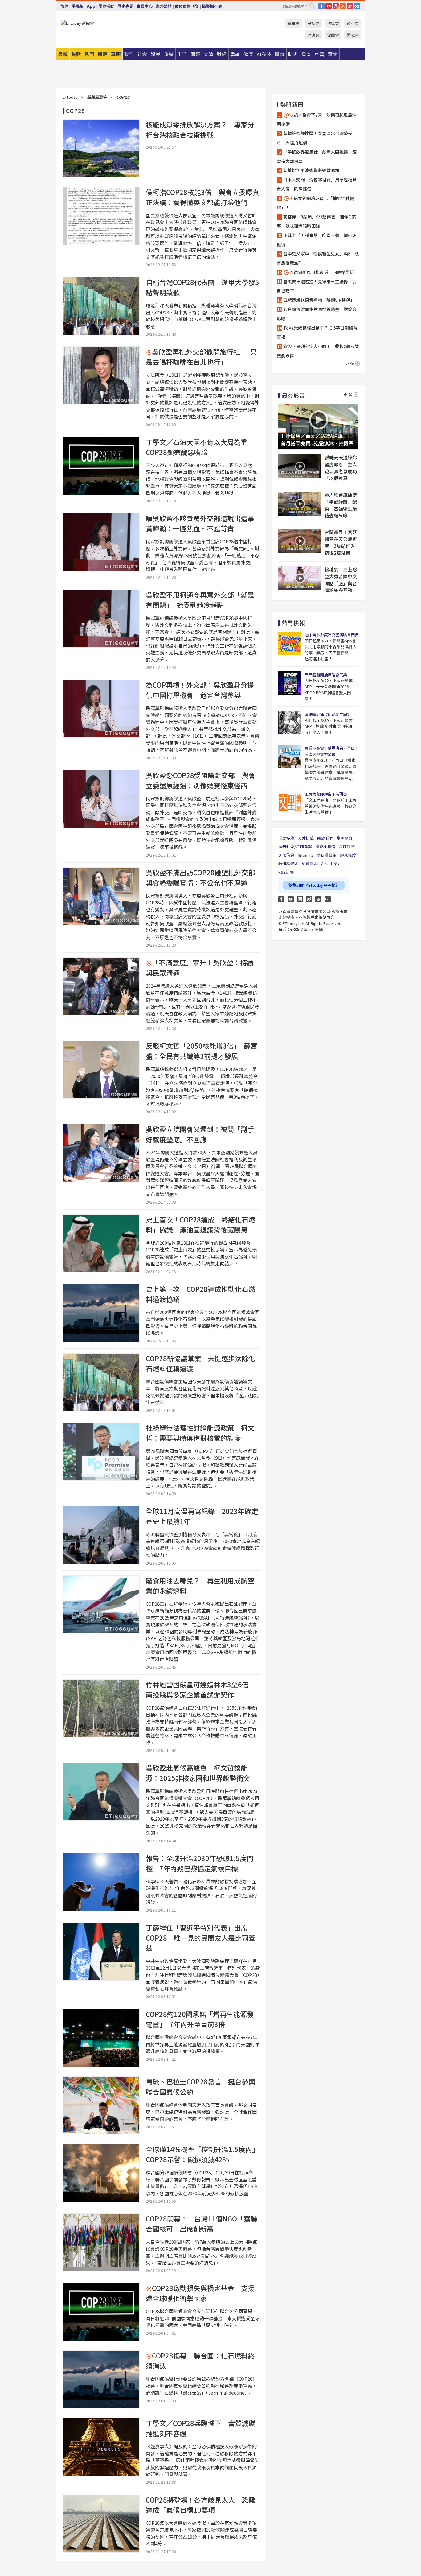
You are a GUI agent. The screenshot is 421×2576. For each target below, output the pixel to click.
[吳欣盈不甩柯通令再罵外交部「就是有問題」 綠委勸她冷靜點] (101, 619)
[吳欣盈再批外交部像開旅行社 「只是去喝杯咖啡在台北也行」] (101, 375)
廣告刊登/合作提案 (295, 846)
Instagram (300, 899)
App (91, 6)
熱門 (89, 54)
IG (336, 6)
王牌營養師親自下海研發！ (328, 794)
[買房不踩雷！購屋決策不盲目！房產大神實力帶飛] (290, 756)
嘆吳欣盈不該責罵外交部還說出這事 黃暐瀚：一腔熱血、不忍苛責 (203, 523)
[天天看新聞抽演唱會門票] (290, 683)
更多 (350, 363)
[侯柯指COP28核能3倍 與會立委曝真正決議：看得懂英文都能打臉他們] (101, 216)
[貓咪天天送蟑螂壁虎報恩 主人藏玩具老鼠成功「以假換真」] (300, 466)
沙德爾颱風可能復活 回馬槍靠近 (322, 272)
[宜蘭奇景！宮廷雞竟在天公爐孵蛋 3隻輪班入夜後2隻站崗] (300, 541)
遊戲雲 (353, 35)
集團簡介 (345, 838)
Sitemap (305, 855)
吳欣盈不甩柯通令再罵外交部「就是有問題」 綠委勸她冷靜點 (200, 600)
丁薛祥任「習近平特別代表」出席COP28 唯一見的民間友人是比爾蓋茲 (200, 1938)
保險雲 (333, 35)
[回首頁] (78, 23)
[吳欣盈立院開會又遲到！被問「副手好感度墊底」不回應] (101, 1153)
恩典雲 (313, 35)
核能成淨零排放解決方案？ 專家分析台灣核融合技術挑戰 (200, 129)
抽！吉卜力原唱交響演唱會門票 (331, 635)
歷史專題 (125, 6)
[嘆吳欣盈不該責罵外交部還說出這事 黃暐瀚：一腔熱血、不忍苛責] (101, 542)
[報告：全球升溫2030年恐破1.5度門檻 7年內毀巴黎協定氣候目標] (101, 1882)
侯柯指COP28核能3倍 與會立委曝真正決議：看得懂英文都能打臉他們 (202, 197)
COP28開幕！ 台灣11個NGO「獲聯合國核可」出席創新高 (202, 2223)
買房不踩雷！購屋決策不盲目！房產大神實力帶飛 (331, 751)
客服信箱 (286, 855)
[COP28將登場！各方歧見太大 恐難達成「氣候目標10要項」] (101, 2524)
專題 (116, 54)
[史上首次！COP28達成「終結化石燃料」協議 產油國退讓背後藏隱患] (101, 1243)
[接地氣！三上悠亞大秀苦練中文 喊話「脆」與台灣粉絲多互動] (300, 578)
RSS (343, 6)
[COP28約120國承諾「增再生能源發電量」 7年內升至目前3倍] (101, 2038)
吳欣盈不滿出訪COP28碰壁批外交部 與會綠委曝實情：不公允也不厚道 (204, 877)
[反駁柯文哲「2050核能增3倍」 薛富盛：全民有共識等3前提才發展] (101, 1070)
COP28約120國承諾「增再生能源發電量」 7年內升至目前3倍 (200, 2019)
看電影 (294, 23)
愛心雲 (353, 23)
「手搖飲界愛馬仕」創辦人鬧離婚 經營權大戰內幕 (317, 156)
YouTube (329, 6)
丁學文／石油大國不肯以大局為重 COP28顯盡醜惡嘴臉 (200, 447)
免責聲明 (310, 863)
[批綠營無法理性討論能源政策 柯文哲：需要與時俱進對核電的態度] (101, 1452)
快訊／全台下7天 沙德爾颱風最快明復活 (317, 119)
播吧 (103, 54)
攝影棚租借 (212, 6)
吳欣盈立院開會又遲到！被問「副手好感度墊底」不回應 (200, 1134)
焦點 (76, 54)
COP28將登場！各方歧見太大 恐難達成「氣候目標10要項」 (200, 2505)
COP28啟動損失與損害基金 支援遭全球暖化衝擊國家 (200, 2293)
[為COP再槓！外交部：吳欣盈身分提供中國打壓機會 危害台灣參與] (101, 709)
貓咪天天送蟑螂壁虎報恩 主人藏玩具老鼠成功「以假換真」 (341, 468)
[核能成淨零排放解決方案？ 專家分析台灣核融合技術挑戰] (101, 148)
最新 (63, 54)
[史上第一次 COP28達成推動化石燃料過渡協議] (101, 1313)
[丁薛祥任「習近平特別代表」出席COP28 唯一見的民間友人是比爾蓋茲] (101, 1952)
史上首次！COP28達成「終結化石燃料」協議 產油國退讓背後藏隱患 (200, 1224)
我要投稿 (286, 838)
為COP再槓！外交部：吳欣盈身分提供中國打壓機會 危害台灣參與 (200, 690)
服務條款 (348, 855)
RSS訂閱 (286, 872)
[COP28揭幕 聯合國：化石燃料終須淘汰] (101, 2379)
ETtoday (70, 97)
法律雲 (333, 23)
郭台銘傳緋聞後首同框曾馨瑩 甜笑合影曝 (317, 314)
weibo (350, 6)
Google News (357, 6)
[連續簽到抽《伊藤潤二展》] (290, 723)
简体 (64, 6)
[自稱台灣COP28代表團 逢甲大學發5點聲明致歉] (101, 306)
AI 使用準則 (331, 863)
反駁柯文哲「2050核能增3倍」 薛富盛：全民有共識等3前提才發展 (202, 1051)
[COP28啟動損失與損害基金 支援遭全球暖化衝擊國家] (101, 2312)
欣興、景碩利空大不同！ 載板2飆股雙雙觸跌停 (318, 351)
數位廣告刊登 (187, 6)
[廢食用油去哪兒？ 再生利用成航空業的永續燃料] (101, 1604)
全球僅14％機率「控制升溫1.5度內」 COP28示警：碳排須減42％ (204, 2154)
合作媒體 (347, 846)
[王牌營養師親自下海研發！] (290, 802)
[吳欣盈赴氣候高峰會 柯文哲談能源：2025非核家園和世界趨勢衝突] (101, 1792)
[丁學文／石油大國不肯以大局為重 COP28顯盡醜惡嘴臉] (101, 466)
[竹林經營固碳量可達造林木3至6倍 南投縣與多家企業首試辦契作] (101, 1708)
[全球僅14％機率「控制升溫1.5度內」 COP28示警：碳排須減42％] (101, 2173)
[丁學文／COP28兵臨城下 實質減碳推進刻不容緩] (101, 2447)
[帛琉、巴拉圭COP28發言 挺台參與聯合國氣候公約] (101, 2105)
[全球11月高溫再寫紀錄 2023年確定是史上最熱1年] (101, 1535)
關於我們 (325, 838)
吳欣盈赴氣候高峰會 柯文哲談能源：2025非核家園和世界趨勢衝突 (198, 1773)
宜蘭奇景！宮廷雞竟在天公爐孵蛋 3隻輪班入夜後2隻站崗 (341, 543)
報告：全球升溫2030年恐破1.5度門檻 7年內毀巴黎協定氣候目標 (200, 1863)
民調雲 (313, 23)
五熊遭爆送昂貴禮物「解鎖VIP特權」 (319, 300)
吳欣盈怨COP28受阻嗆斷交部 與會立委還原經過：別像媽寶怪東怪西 (200, 780)
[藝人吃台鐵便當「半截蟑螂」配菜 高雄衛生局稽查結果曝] (300, 504)
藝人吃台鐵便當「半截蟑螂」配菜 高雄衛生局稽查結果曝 (341, 505)
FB (321, 6)
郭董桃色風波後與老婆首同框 (311, 170)
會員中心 (145, 6)
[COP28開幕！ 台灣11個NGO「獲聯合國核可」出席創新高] (101, 2242)
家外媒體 (164, 6)
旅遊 (169, 54)
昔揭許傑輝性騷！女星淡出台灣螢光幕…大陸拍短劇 (315, 138)
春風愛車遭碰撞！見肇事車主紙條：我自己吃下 (317, 286)
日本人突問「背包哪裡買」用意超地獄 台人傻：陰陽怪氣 (318, 184)
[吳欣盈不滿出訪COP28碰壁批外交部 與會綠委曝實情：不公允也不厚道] (101, 896)
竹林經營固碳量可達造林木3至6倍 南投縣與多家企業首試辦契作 (201, 1689)
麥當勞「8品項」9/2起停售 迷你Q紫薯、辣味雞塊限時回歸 (316, 221)
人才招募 (306, 838)
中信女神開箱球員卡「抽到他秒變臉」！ (315, 203)
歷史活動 (106, 6)
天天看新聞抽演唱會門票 (326, 675)
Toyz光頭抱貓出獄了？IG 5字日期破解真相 (317, 332)
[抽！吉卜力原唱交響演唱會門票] (290, 643)
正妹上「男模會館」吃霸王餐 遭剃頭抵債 (317, 240)
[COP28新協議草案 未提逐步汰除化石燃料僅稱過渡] (101, 1382)
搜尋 (312, 6)
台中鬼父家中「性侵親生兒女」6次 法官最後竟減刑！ (318, 258)
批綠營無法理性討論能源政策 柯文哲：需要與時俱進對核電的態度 (200, 1433)
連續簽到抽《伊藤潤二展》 (328, 714)
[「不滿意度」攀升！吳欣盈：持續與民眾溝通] (101, 986)
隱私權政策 (327, 855)
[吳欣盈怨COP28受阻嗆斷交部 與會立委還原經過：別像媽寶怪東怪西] (101, 799)
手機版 (78, 6)
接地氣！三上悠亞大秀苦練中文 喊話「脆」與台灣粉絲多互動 (341, 580)
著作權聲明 (288, 863)
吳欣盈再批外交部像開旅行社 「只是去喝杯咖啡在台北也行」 (201, 357)
